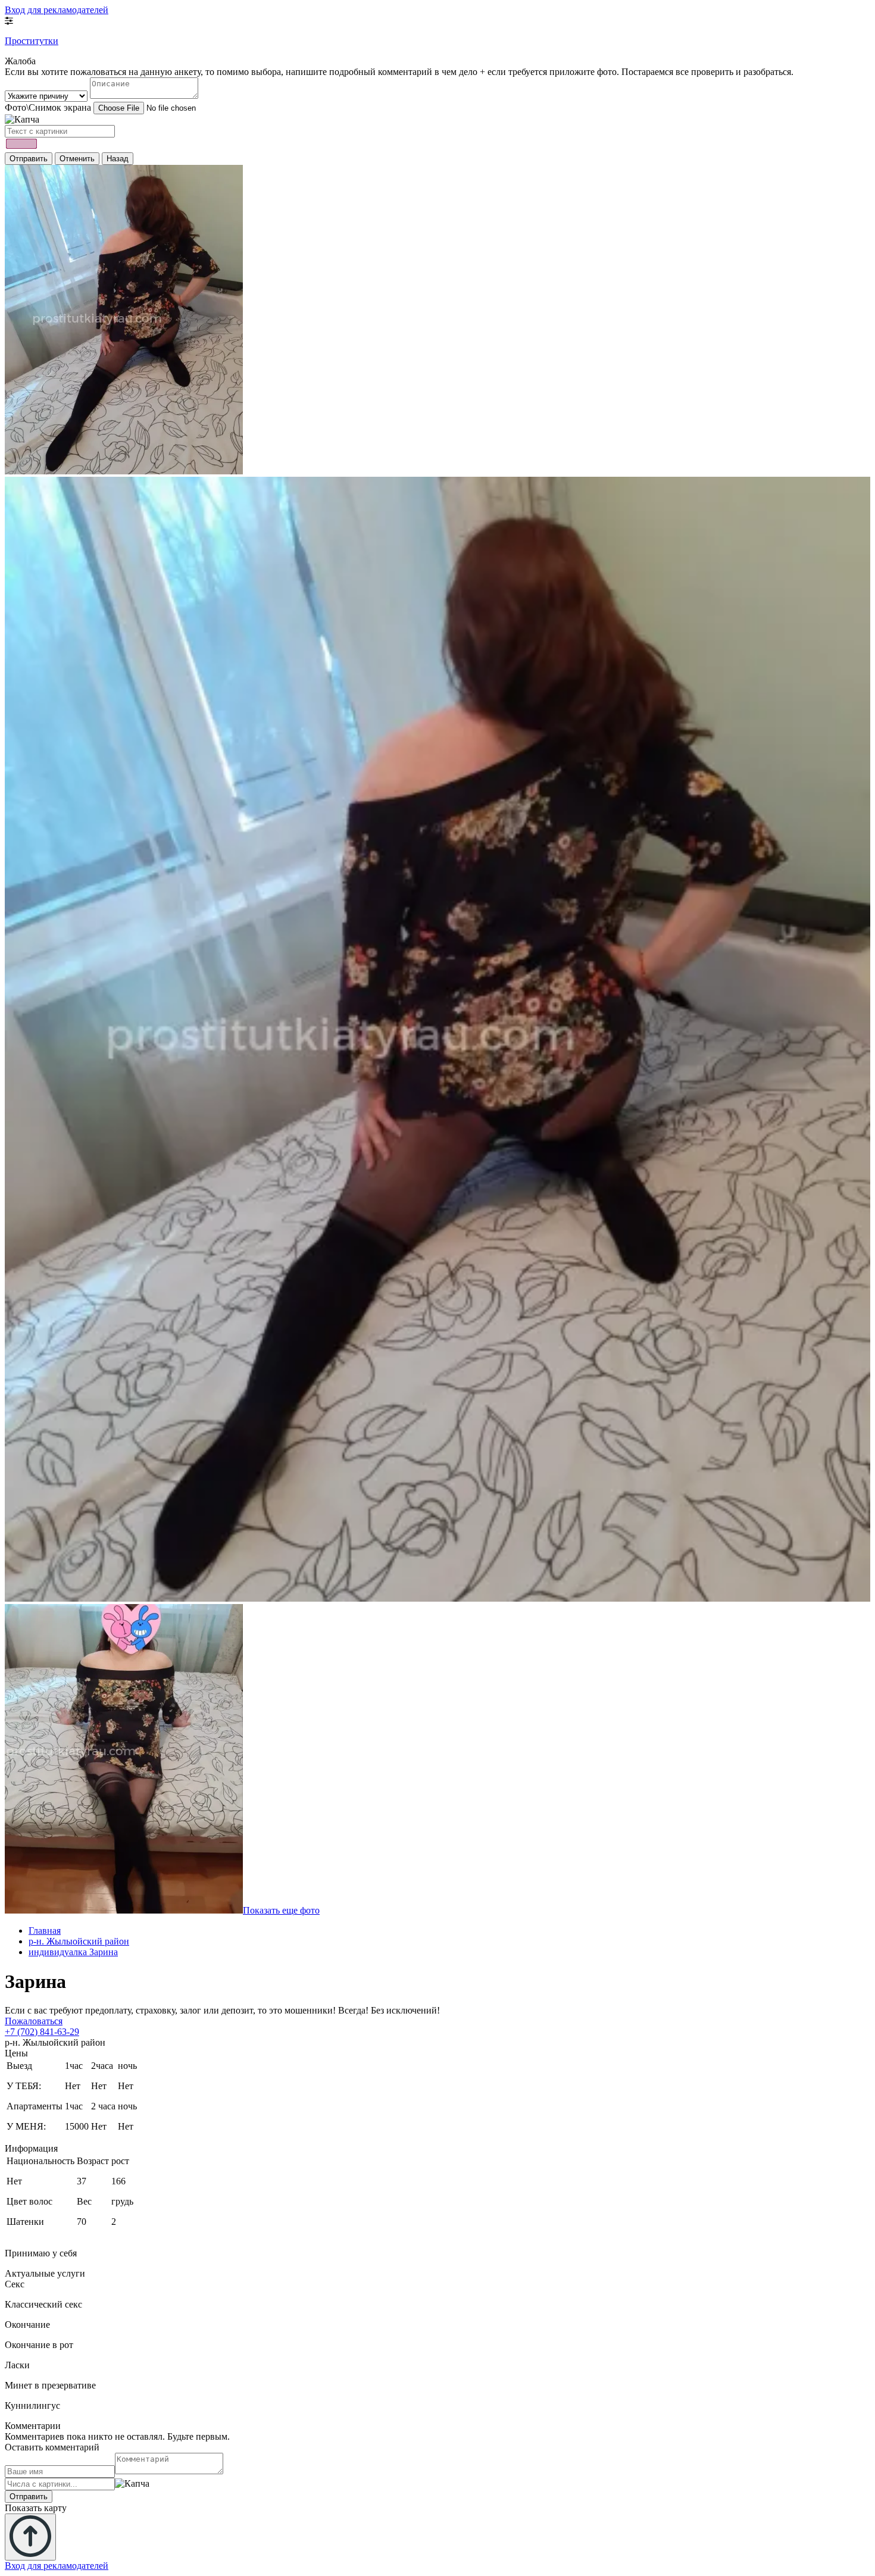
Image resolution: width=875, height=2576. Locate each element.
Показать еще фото (281, 1910)
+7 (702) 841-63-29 (42, 2032)
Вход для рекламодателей (57, 10)
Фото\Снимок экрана (48, 107)
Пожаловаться (34, 2021)
